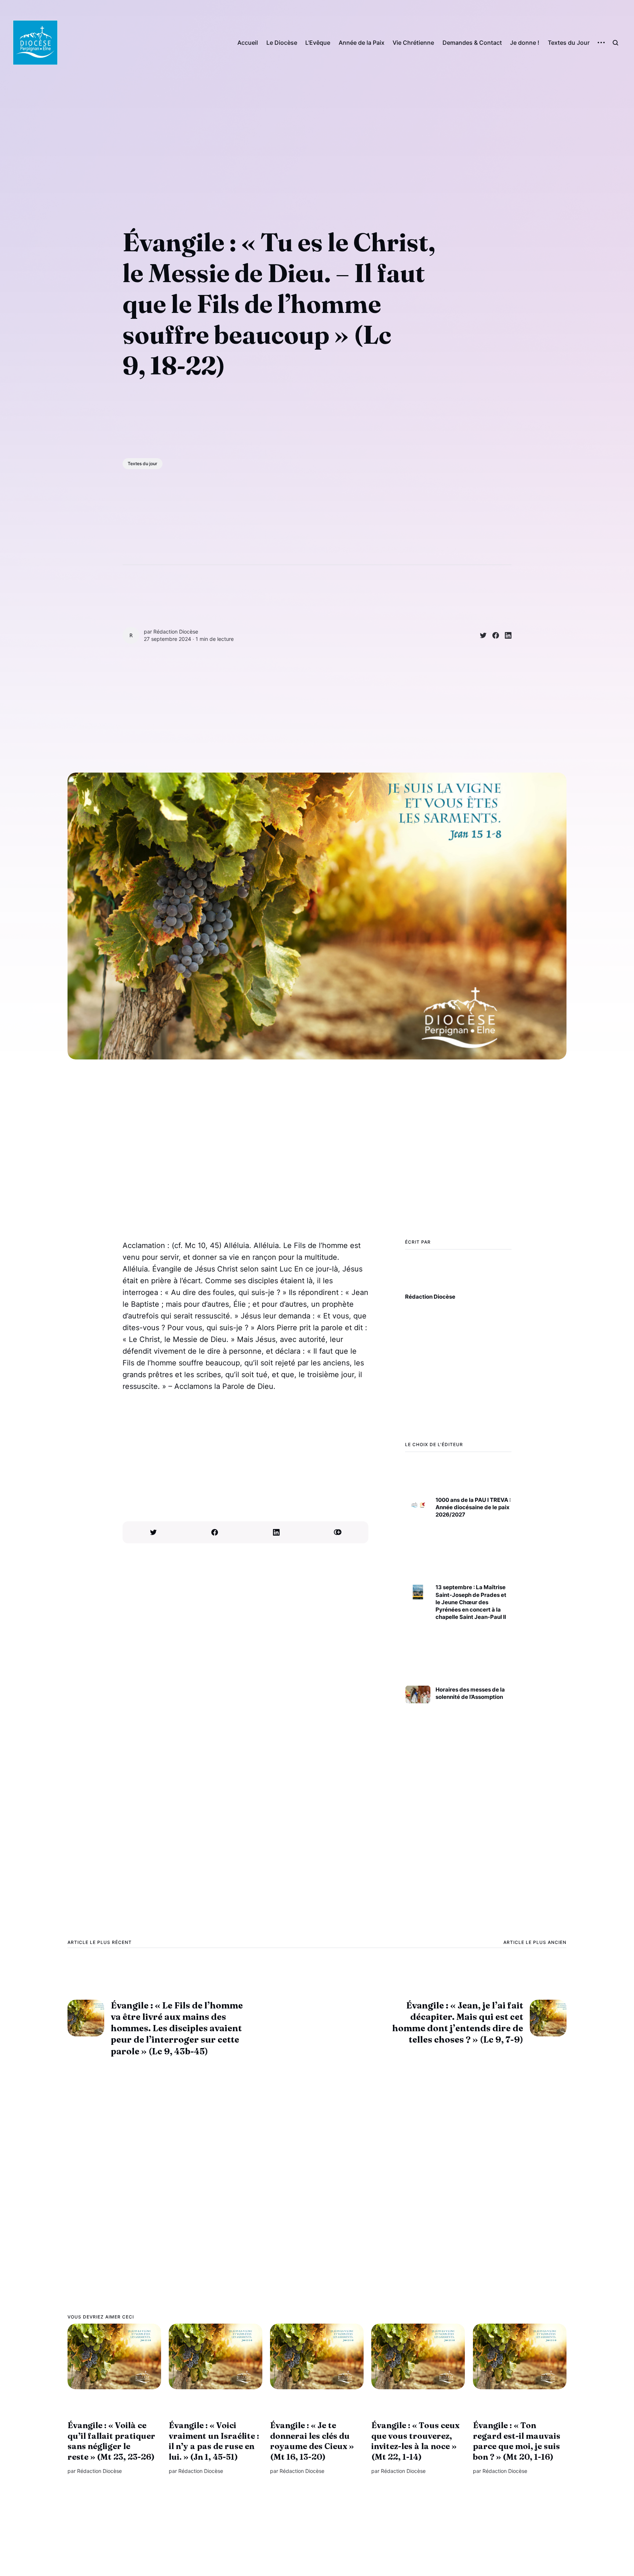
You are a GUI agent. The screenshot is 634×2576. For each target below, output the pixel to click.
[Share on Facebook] (493, 635)
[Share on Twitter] (480, 635)
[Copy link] (338, 1532)
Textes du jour (143, 464)
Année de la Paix (362, 43)
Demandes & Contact (472, 43)
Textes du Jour (569, 43)
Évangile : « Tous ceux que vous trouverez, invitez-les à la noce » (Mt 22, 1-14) (415, 2441)
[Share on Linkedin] (505, 635)
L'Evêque (318, 43)
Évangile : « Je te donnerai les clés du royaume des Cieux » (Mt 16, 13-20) (312, 2441)
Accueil (248, 43)
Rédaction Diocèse (176, 632)
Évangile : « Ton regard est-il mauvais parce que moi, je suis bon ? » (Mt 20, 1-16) (517, 2441)
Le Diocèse (282, 43)
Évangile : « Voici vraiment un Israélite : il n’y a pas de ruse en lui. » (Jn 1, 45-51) (214, 2441)
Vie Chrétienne (413, 43)
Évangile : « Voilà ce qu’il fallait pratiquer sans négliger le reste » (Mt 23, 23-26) (111, 2441)
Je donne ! (525, 43)
